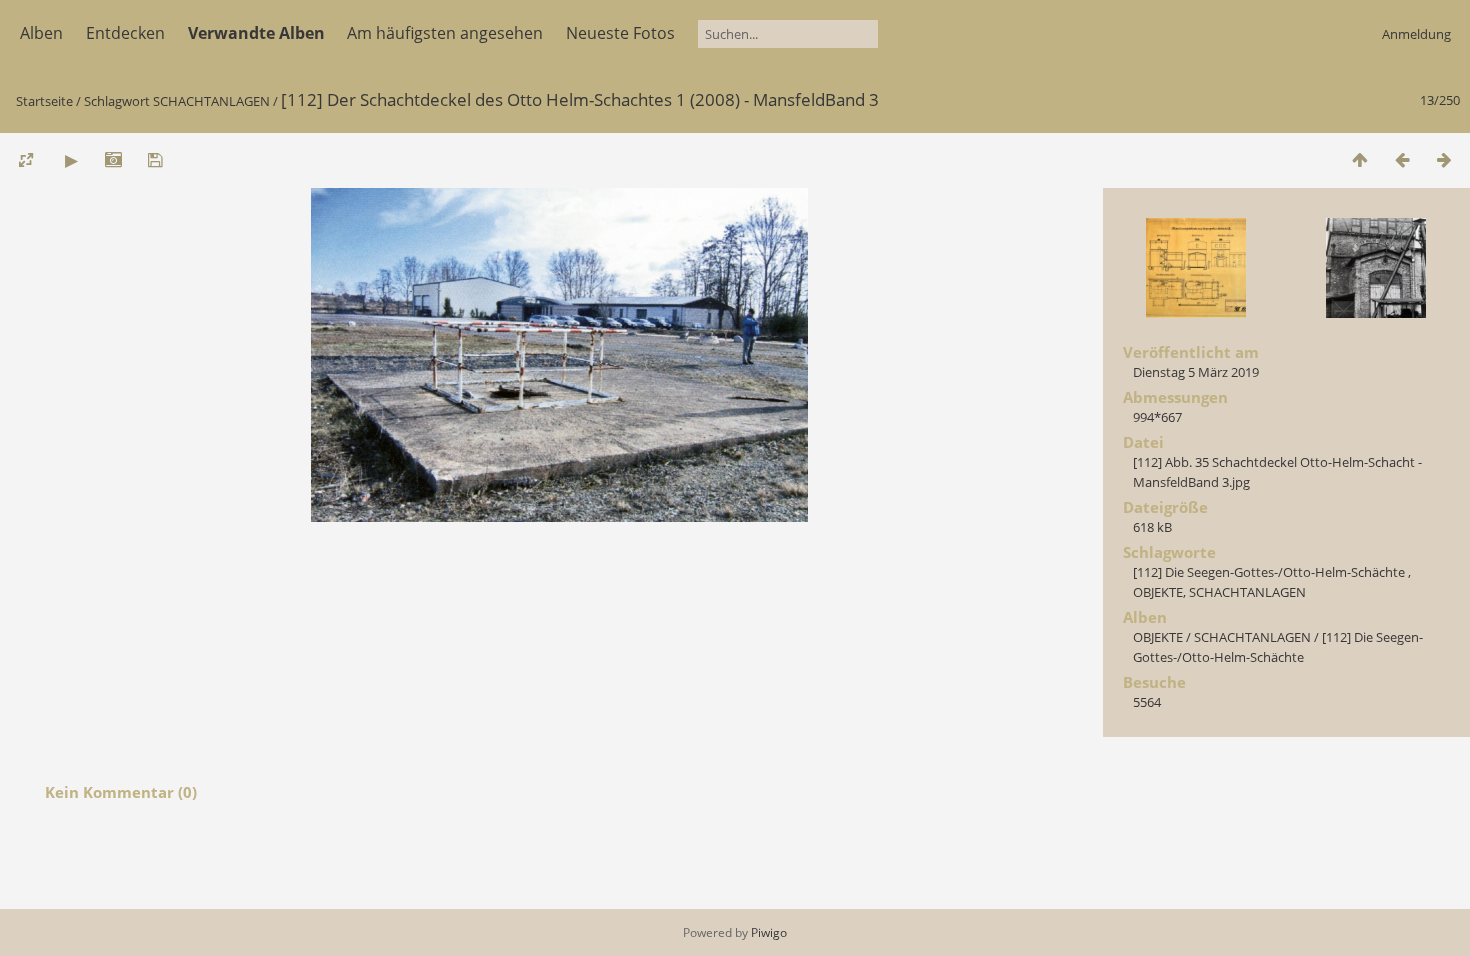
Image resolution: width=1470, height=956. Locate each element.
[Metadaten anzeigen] (113, 159)
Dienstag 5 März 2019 (1196, 372)
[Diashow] (71, 159)
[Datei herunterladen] (155, 159)
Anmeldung (1416, 34)
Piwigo (769, 932)
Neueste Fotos (620, 33)
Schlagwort (117, 101)
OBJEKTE (1158, 592)
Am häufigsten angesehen (445, 33)
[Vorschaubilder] (1360, 159)
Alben (41, 33)
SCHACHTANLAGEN (211, 101)
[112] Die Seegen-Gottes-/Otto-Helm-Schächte (1270, 572)
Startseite (44, 101)
